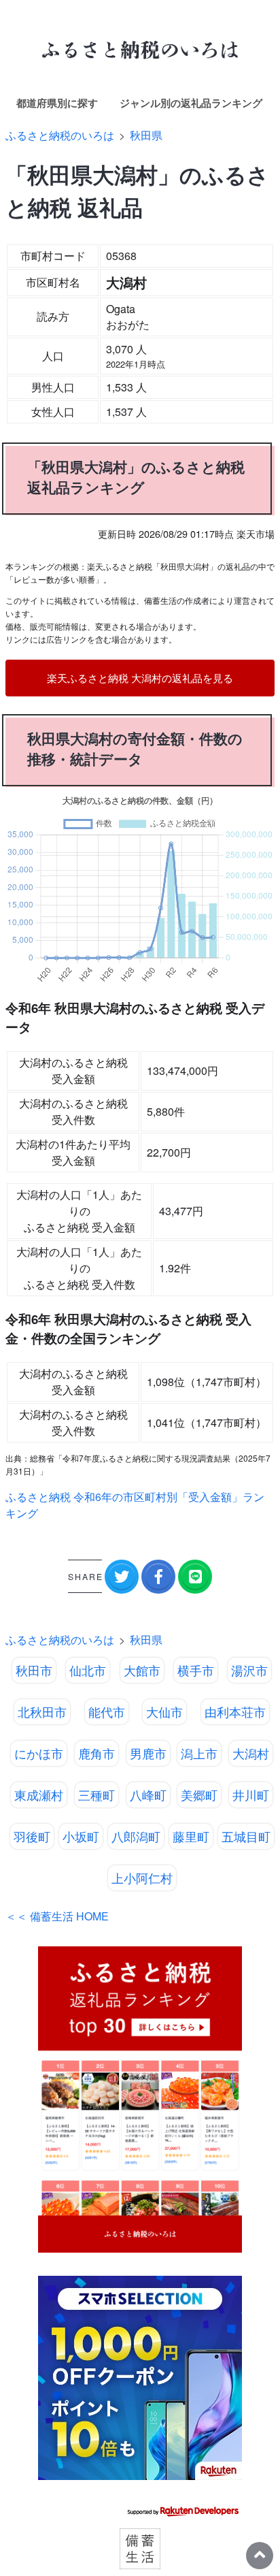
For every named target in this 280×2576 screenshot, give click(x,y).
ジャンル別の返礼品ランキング (191, 103)
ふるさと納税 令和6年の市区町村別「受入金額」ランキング (135, 1505)
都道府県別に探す (57, 103)
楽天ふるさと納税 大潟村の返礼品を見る (140, 678)
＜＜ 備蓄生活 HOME (57, 1916)
